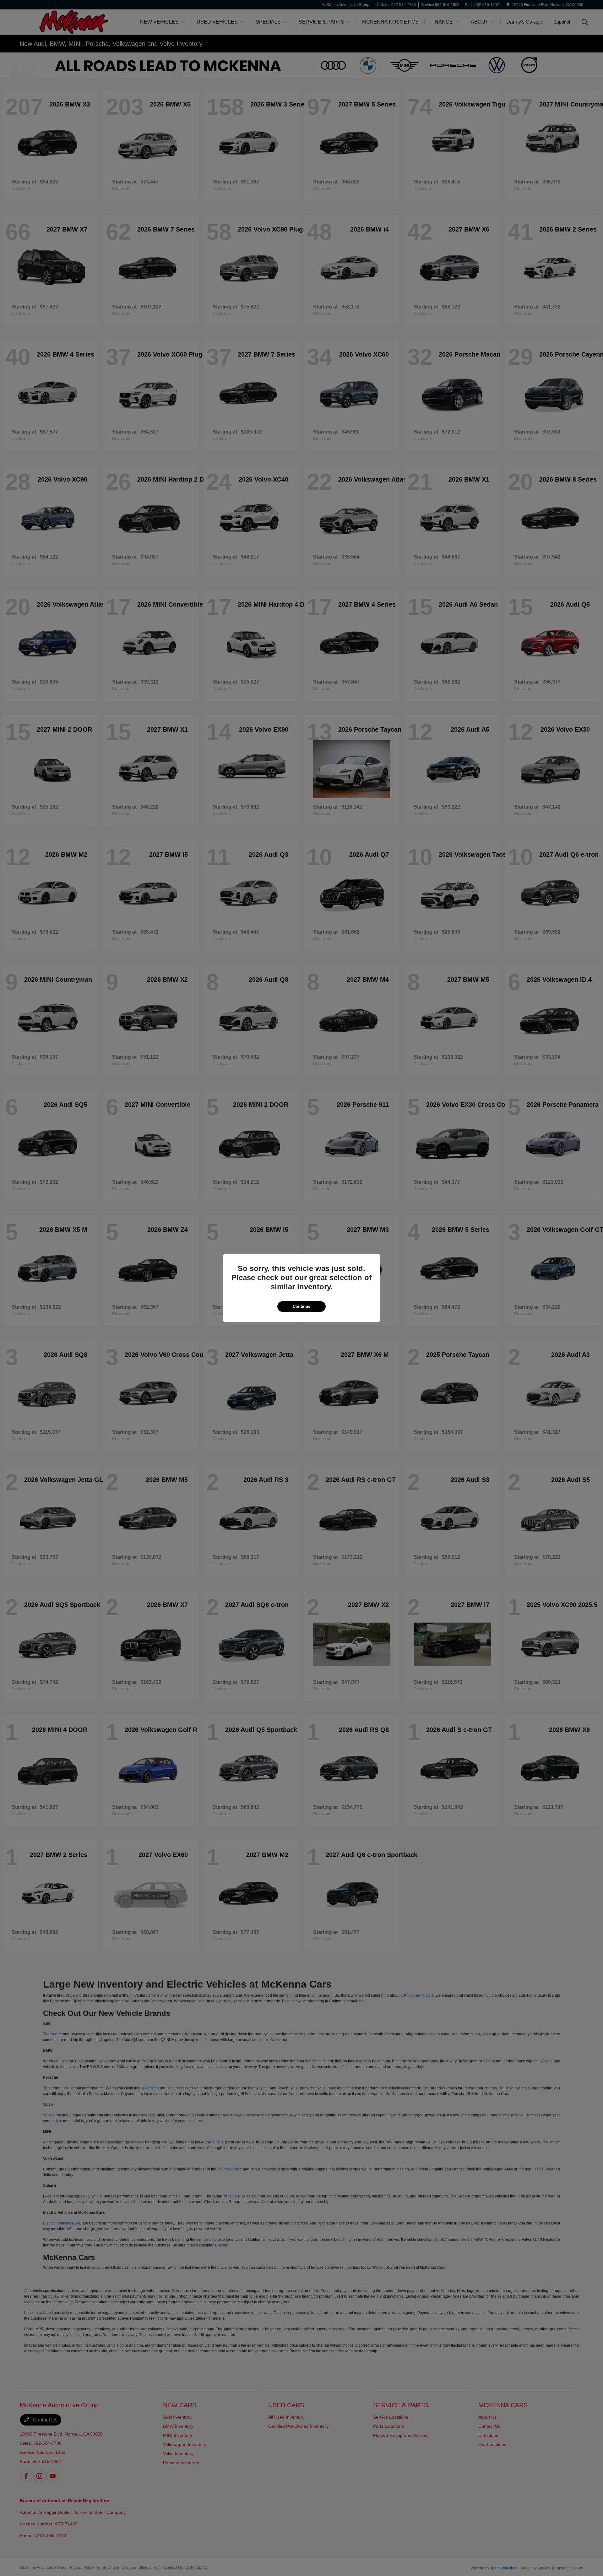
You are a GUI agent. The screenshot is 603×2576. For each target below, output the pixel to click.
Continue (301, 1306)
